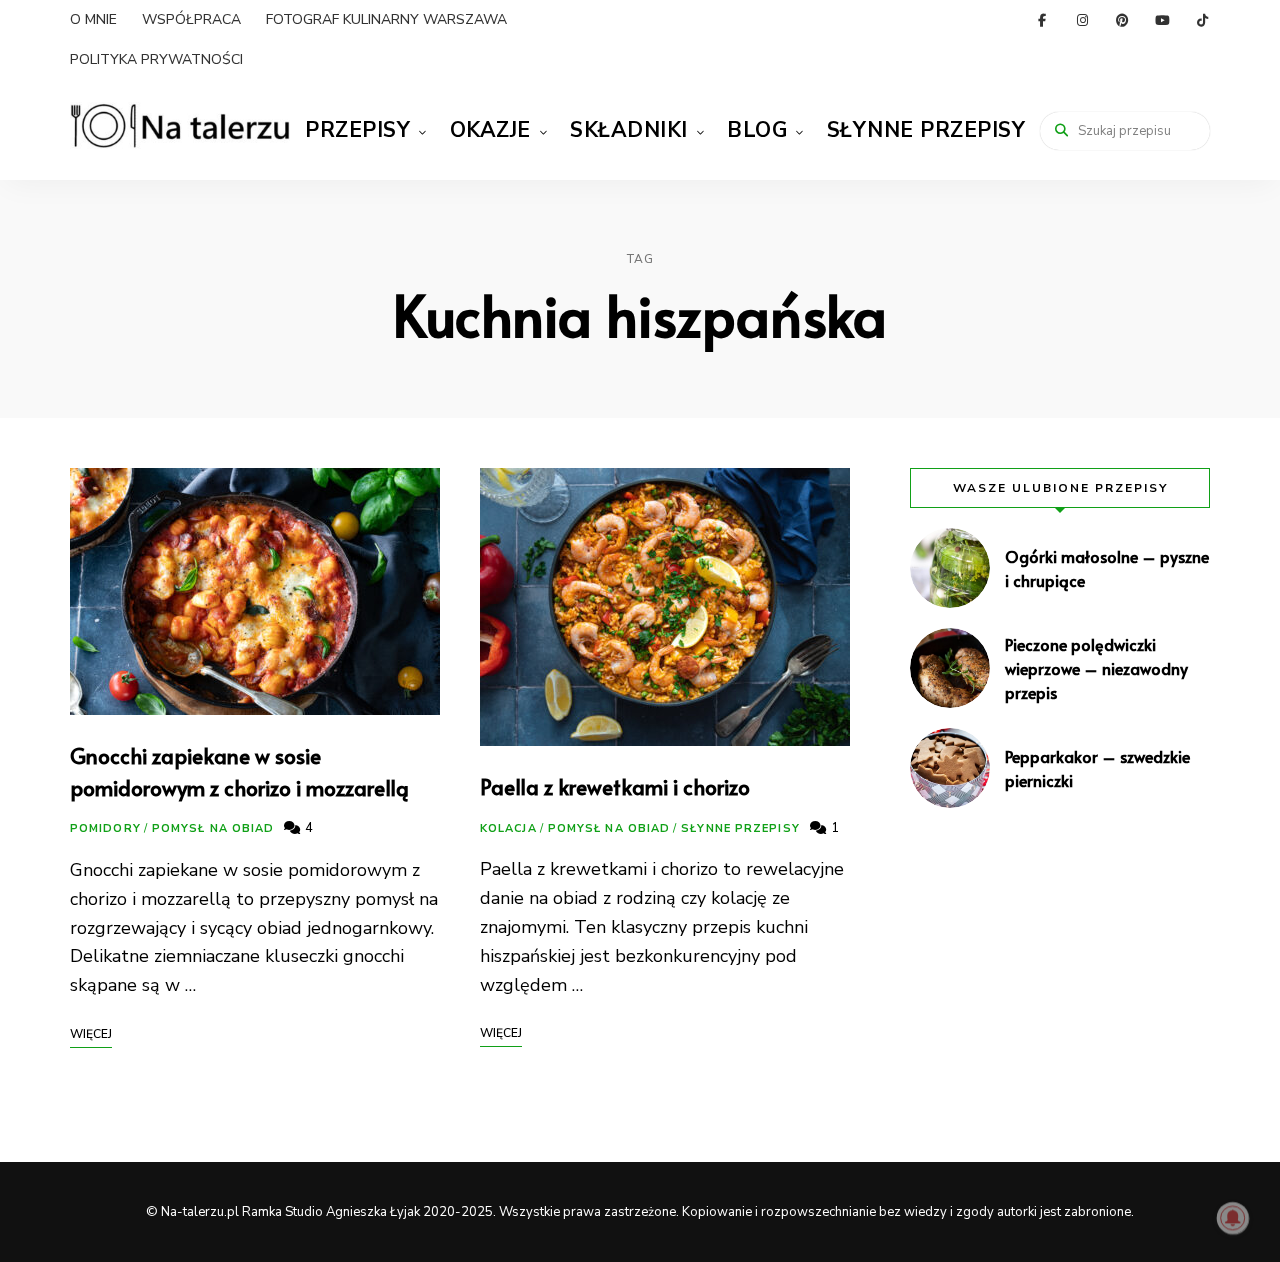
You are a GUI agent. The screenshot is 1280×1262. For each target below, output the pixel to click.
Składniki (629, 130)
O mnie (93, 19)
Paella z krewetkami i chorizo (615, 786)
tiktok (1202, 20)
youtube (1162, 20)
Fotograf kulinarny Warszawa (386, 19)
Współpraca (191, 19)
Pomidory (105, 828)
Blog (757, 130)
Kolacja (508, 828)
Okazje (490, 130)
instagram (1082, 20)
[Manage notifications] (1233, 1218)
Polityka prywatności (156, 59)
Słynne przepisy (926, 130)
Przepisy (357, 130)
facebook (1042, 20)
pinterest (1122, 20)
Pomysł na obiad (213, 828)
